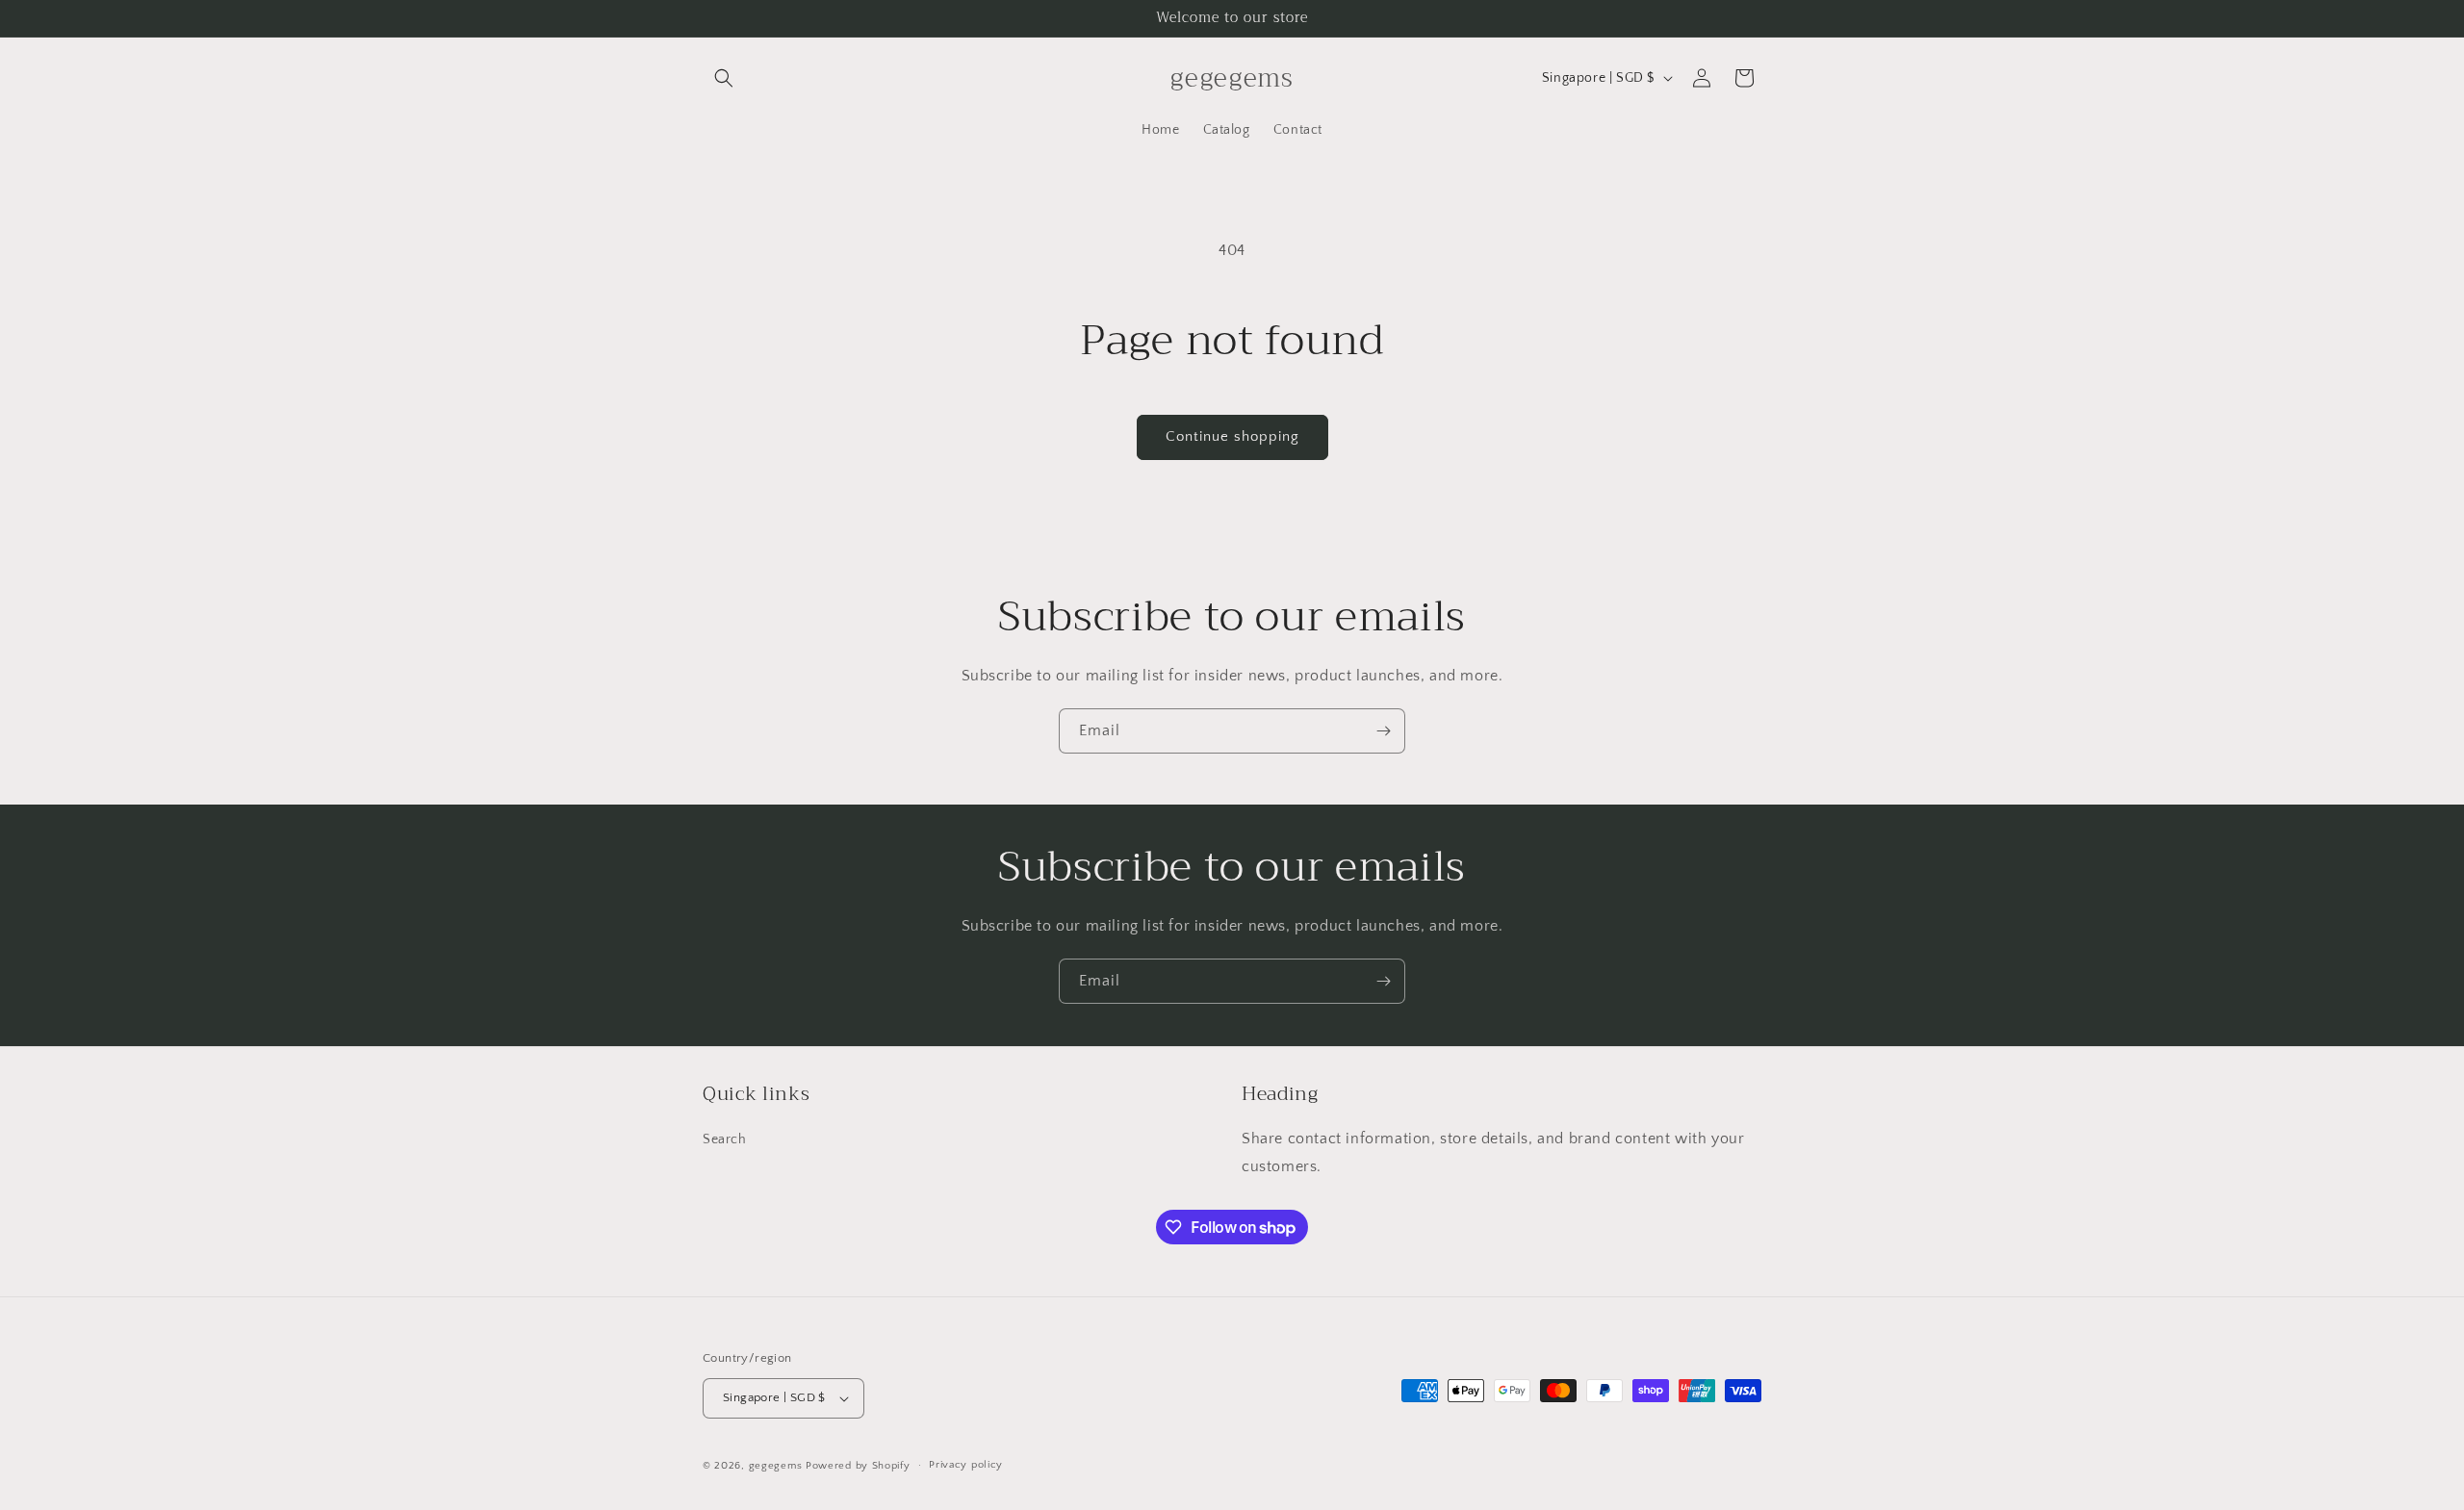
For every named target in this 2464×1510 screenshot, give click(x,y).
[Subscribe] (1383, 731)
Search (725, 1140)
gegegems (776, 1466)
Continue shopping (1232, 436)
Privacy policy (966, 1465)
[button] (724, 78)
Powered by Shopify (858, 1466)
